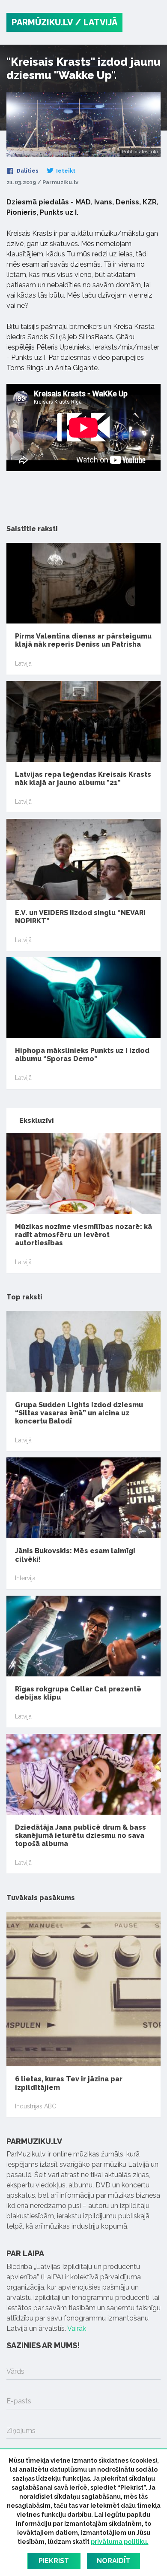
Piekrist (54, 2561)
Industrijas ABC (36, 2106)
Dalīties (27, 171)
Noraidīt (113, 2561)
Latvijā (23, 663)
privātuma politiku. (120, 2542)
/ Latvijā (96, 22)
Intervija (25, 1578)
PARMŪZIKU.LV (42, 22)
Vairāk (77, 2328)
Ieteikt (65, 171)
